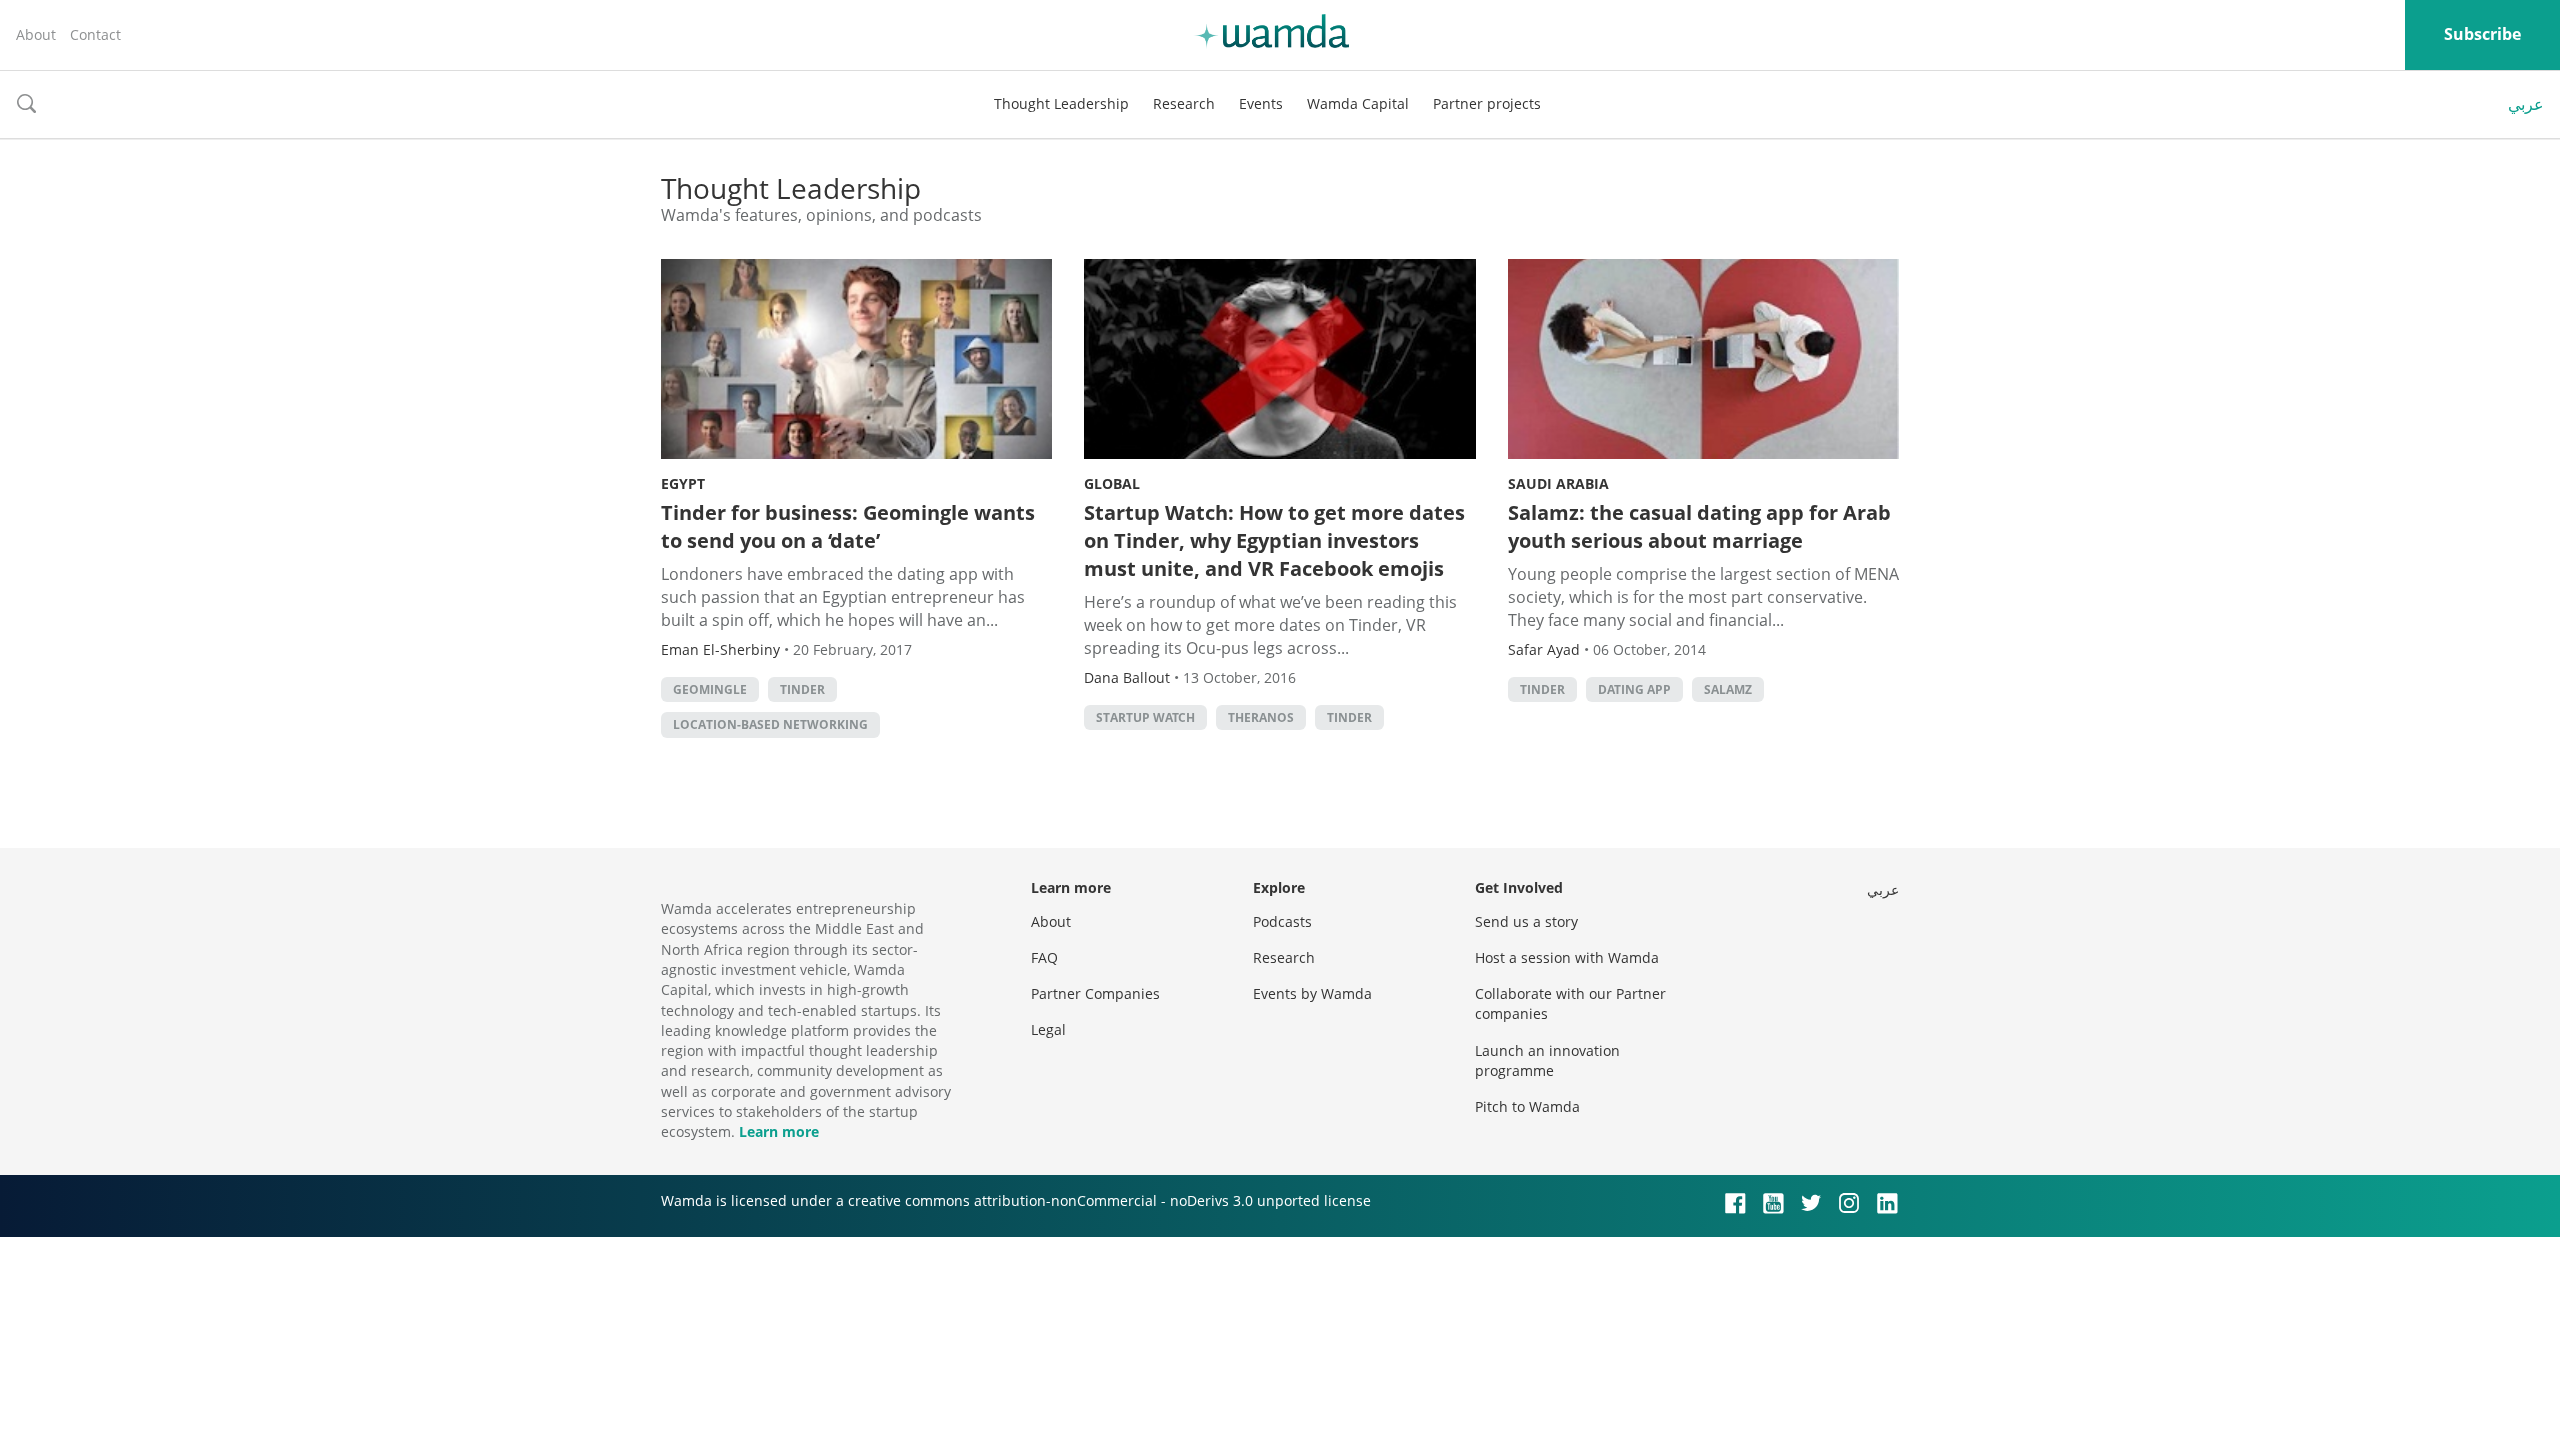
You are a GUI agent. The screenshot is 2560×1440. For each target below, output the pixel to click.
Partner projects (1487, 103)
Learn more (779, 1131)
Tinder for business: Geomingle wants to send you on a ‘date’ (848, 526)
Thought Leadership (1061, 103)
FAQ (1044, 957)
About (36, 34)
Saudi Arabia (1558, 483)
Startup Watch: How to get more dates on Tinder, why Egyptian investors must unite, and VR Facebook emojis (1274, 540)
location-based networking (770, 724)
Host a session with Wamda (1567, 957)
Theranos (1261, 717)
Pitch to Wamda (1527, 1106)
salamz (1728, 689)
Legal (1048, 1029)
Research (1184, 103)
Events (1261, 103)
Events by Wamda (1312, 993)
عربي (2526, 104)
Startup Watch (1145, 717)
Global (1112, 483)
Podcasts (1282, 921)
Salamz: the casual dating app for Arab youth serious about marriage (1699, 526)
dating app (1634, 689)
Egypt (683, 483)
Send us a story (1526, 921)
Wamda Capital (1358, 103)
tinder (802, 689)
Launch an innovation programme (1547, 1060)
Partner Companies (1095, 993)
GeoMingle (710, 689)
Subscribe (2482, 34)
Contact (95, 34)
